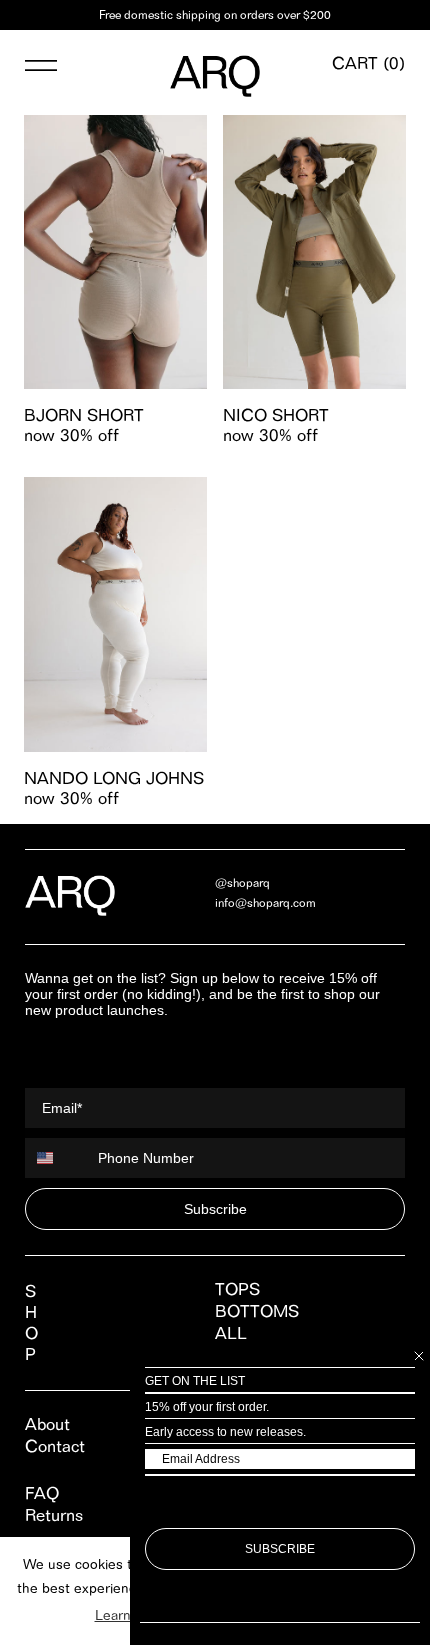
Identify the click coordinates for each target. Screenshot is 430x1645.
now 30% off (71, 435)
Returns (54, 1515)
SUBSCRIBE (280, 1549)
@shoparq (242, 882)
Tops (237, 1289)
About (47, 1424)
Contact (55, 1446)
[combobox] (57, 1158)
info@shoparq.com (265, 902)
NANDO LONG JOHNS (114, 778)
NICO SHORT (276, 415)
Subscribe (215, 1209)
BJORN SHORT (84, 415)
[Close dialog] (419, 1356)
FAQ (42, 1493)
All (231, 1333)
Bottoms (257, 1311)
